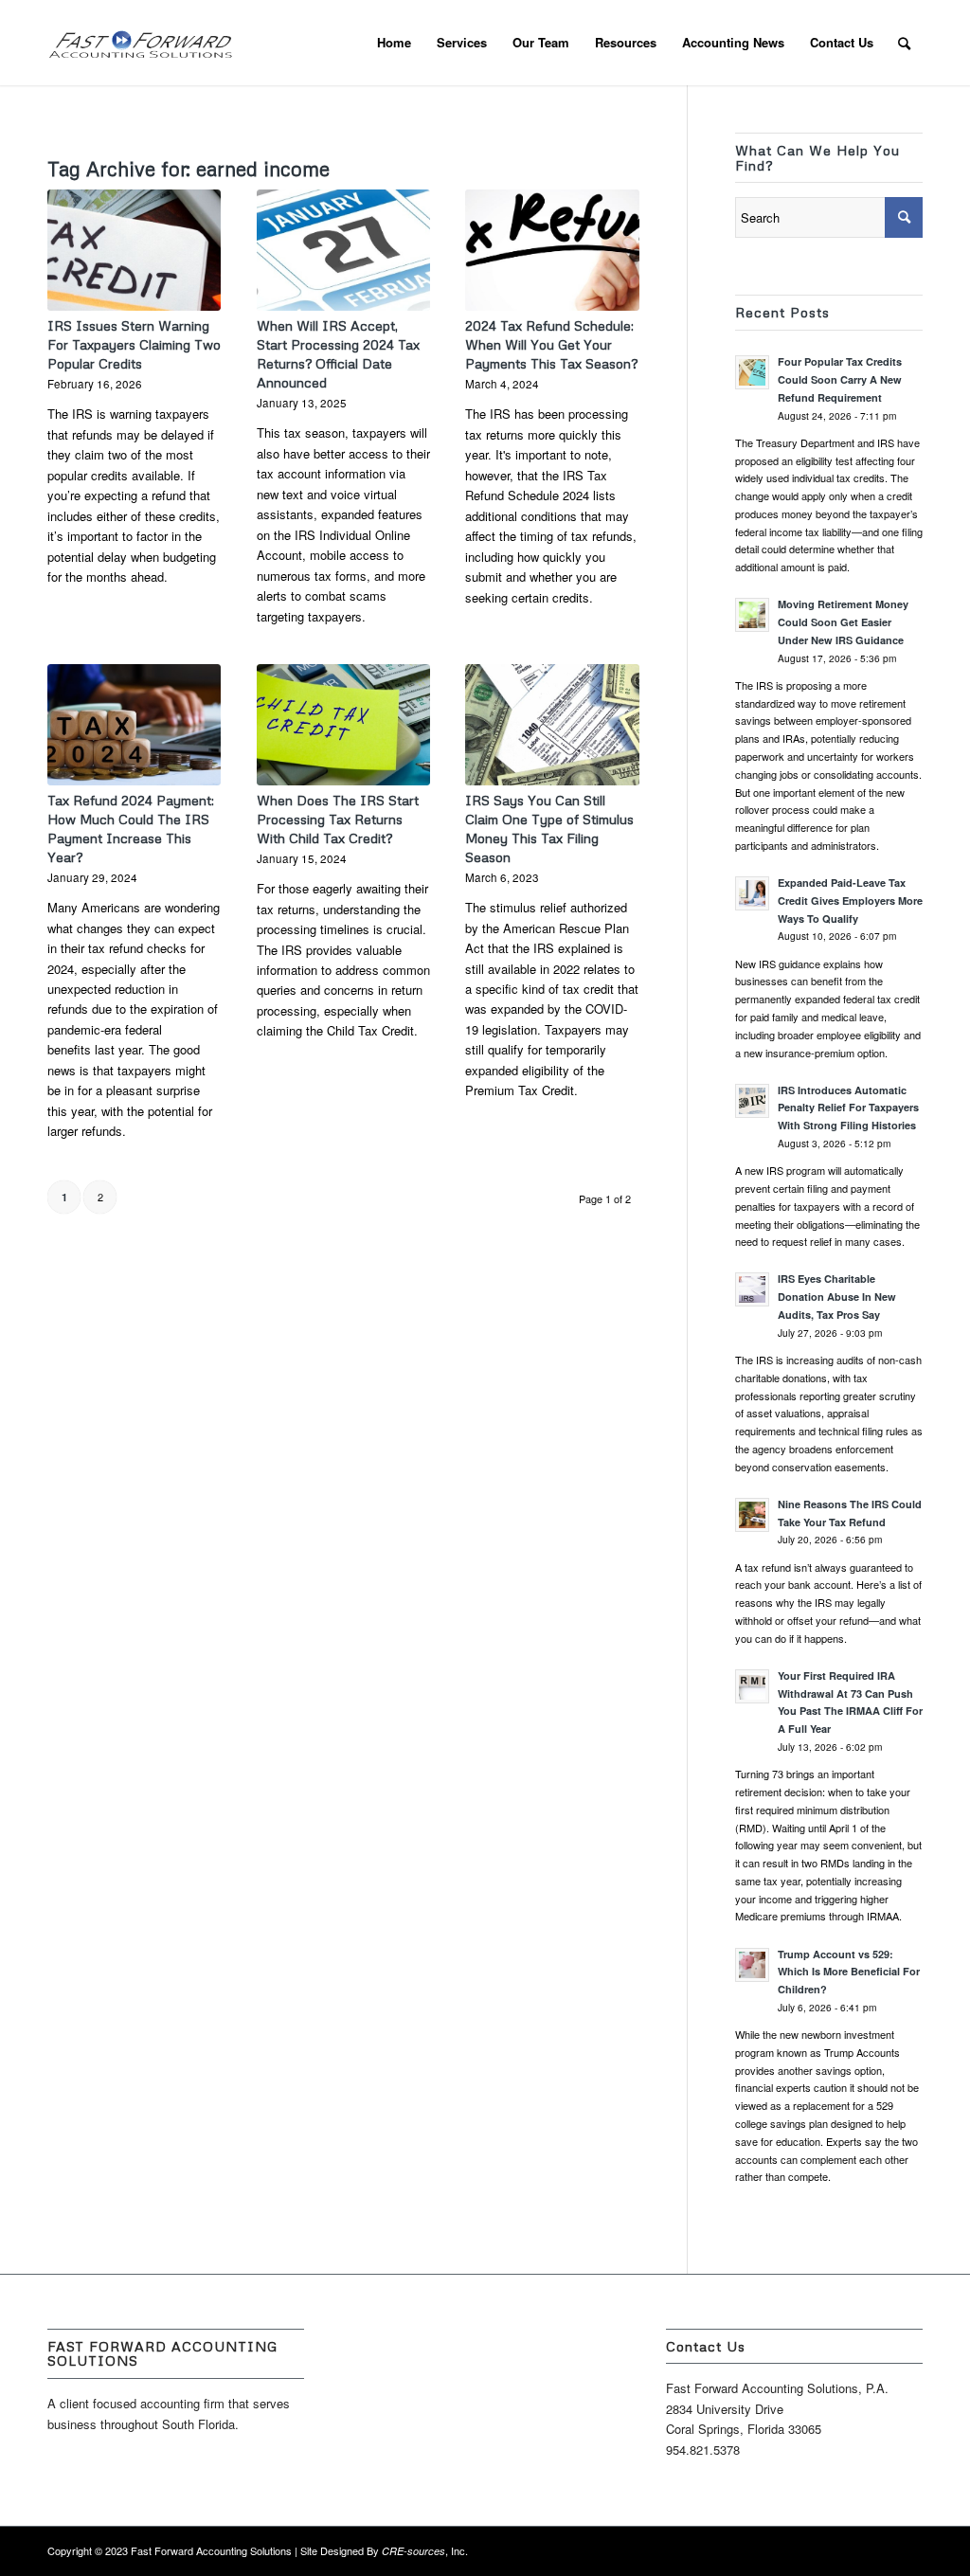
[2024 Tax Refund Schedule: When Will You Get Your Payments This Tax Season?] (552, 250)
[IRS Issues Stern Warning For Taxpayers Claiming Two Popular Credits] (134, 250)
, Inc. (425, 2550)
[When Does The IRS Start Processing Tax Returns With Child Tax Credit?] (343, 725)
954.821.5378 (703, 2450)
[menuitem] (394, 43)
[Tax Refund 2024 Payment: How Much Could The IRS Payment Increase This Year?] (134, 725)
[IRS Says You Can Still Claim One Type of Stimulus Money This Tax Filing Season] (552, 725)
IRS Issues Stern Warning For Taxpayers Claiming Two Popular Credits (134, 344)
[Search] (904, 43)
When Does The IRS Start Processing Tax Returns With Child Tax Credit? (338, 819)
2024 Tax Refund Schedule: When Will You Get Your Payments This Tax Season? (551, 344)
